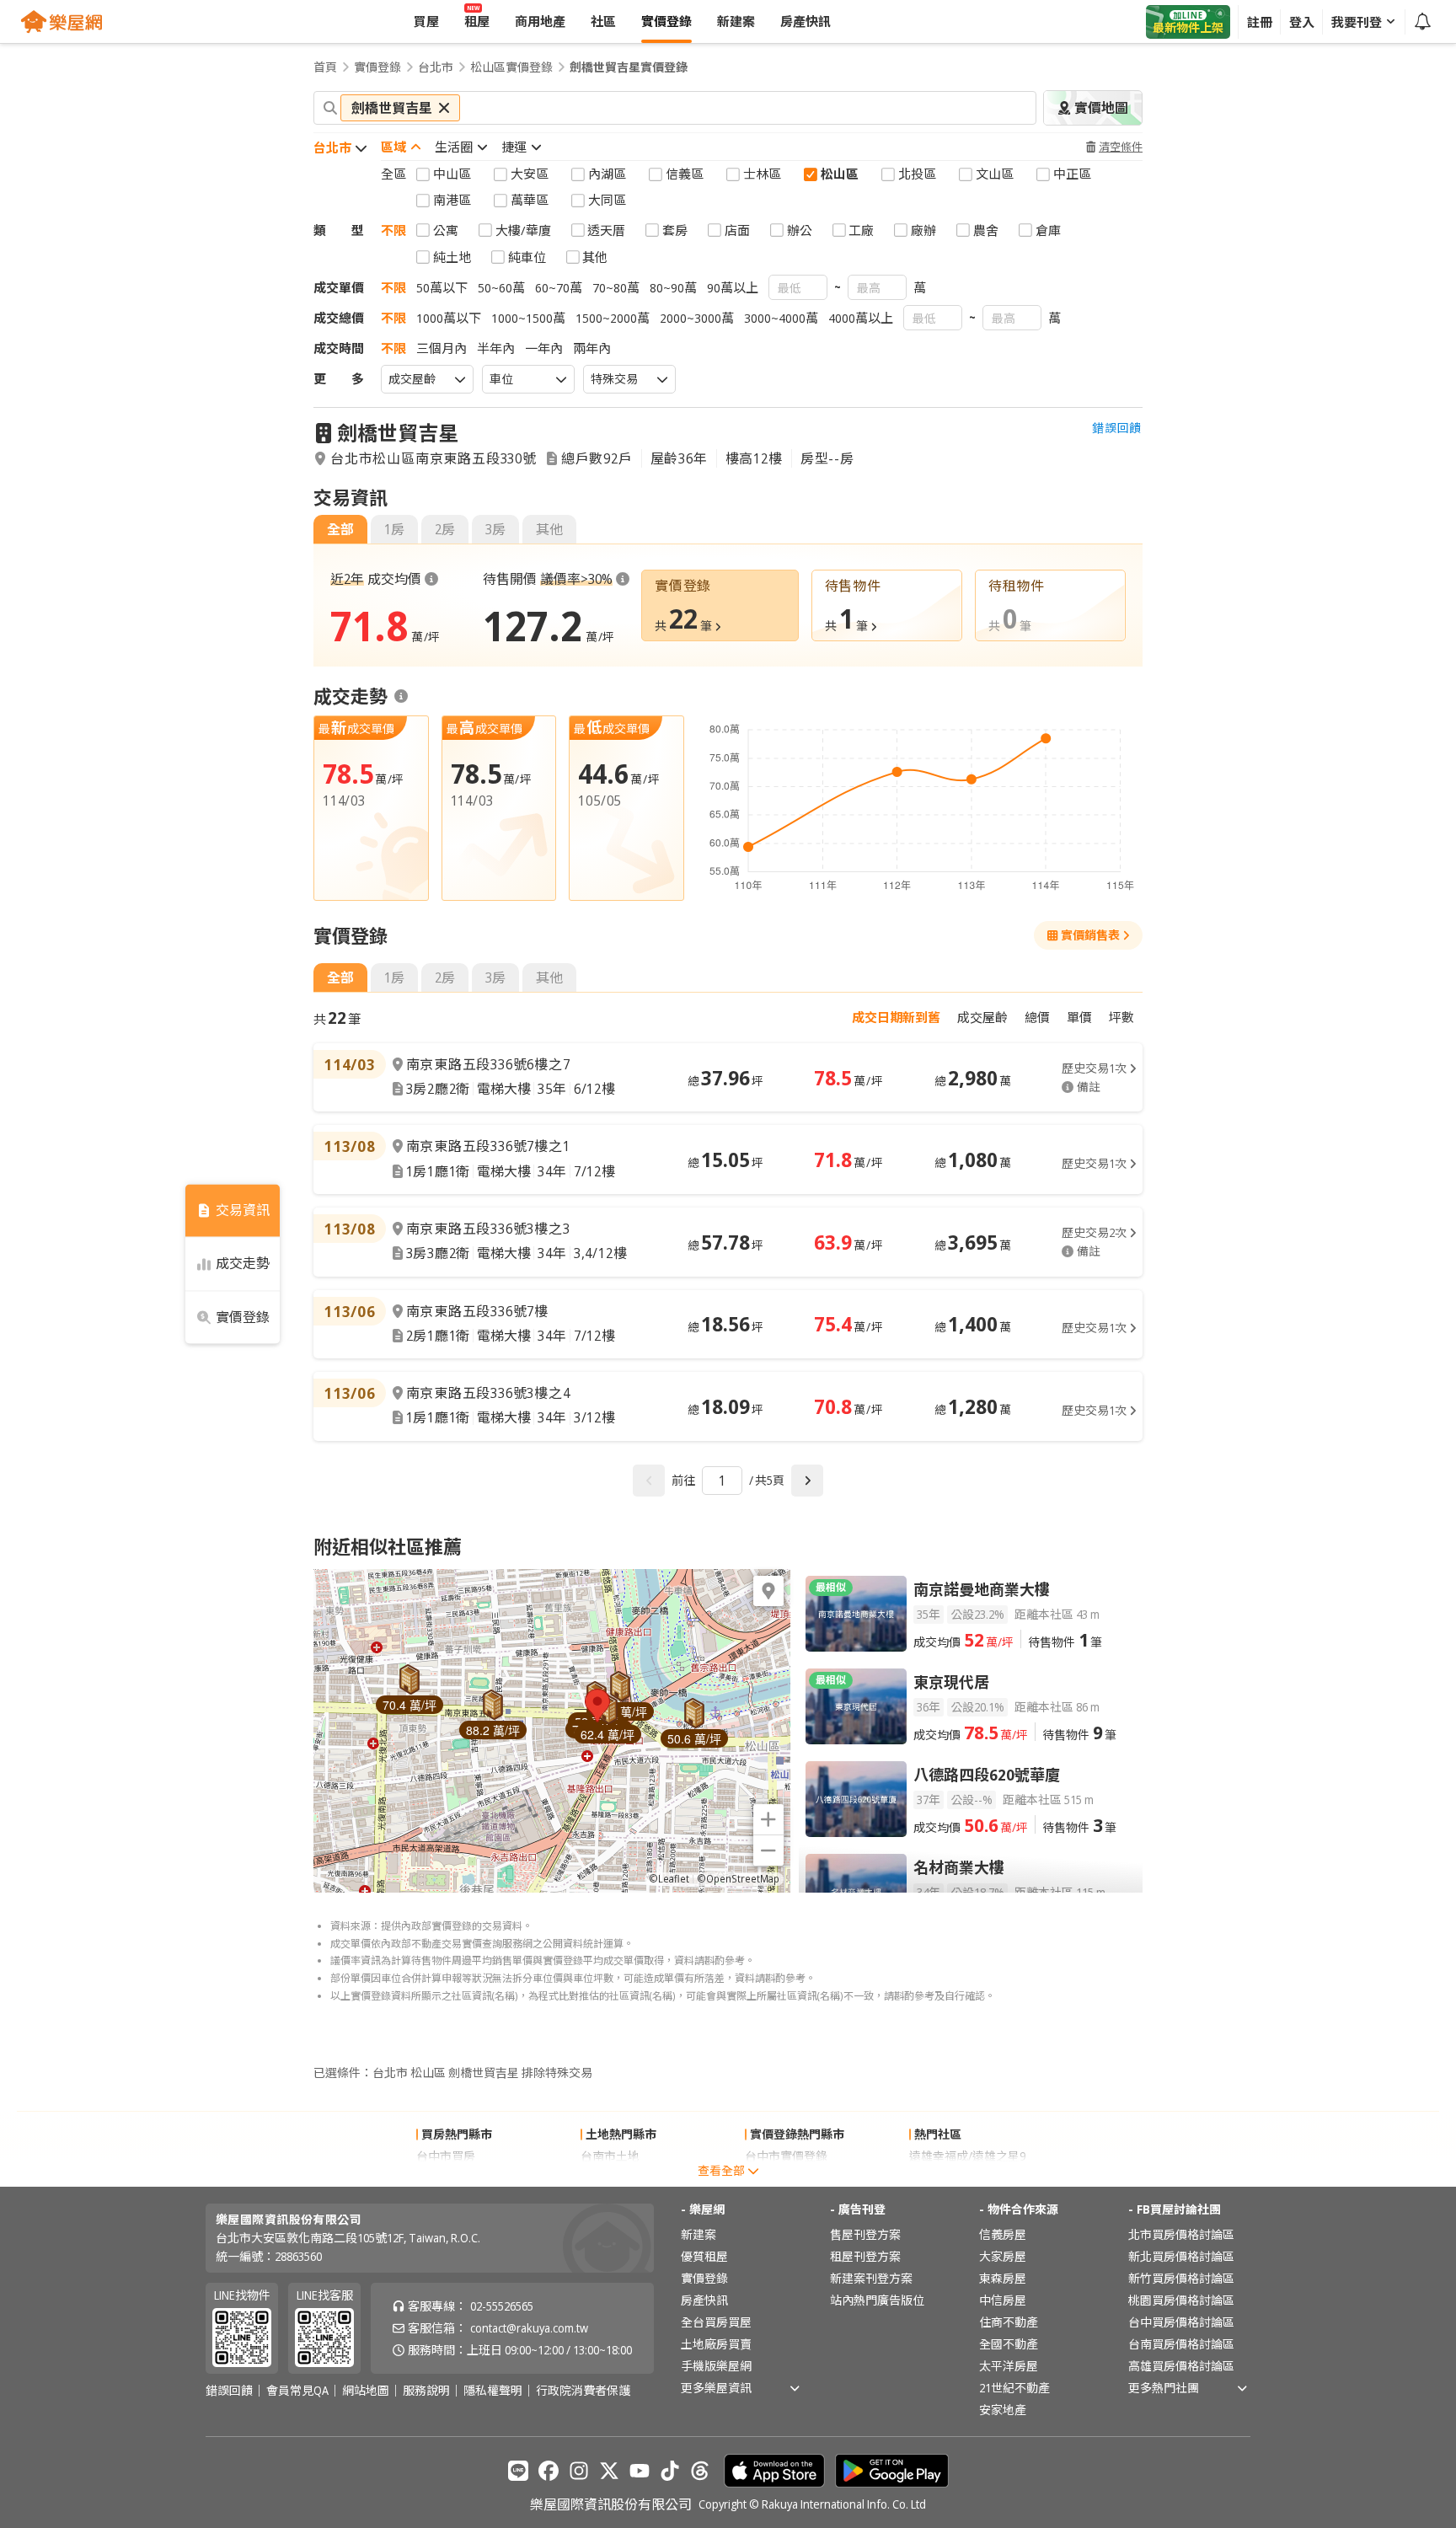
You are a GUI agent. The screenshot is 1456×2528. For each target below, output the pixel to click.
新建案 (699, 2234)
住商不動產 (1009, 2322)
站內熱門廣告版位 (877, 2300)
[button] (597, 1706)
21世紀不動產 (1014, 2388)
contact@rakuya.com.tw (529, 2328)
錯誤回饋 (1117, 428)
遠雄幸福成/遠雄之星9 (967, 2156)
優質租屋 (704, 2256)
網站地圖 (366, 2391)
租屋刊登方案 (865, 2256)
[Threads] (700, 2471)
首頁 (325, 67)
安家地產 (1003, 2410)
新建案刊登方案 (871, 2278)
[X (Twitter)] (609, 2471)
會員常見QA (297, 2391)
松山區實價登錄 (511, 67)
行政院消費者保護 (583, 2391)
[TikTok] (670, 2471)
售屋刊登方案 (865, 2234)
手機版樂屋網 (716, 2366)
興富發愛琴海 (945, 2178)
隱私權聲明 (493, 2391)
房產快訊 (704, 2300)
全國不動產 (1009, 2344)
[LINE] (518, 2471)
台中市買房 (446, 2156)
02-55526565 (502, 2306)
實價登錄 (377, 67)
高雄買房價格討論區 (1181, 2366)
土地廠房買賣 (716, 2344)
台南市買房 (446, 2178)
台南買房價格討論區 (1181, 2344)
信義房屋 (1003, 2234)
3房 (495, 529)
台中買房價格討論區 (1181, 2322)
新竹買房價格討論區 (1181, 2278)
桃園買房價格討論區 (1181, 2300)
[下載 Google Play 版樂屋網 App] (892, 2471)
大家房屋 (1003, 2256)
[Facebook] (549, 2471)
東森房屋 (1003, 2278)
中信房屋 (1003, 2300)
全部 (340, 529)
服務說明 (426, 2391)
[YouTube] (640, 2471)
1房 (394, 529)
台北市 (436, 67)
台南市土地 (610, 2156)
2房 (445, 529)
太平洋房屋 (1009, 2366)
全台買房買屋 (716, 2322)
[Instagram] (579, 2471)
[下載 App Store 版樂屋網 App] (774, 2471)
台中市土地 (610, 2178)
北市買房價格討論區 (1181, 2234)
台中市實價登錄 (786, 2156)
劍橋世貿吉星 (398, 433)
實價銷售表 (1090, 935)
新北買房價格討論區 (1181, 2256)
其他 (549, 529)
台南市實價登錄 (786, 2178)
